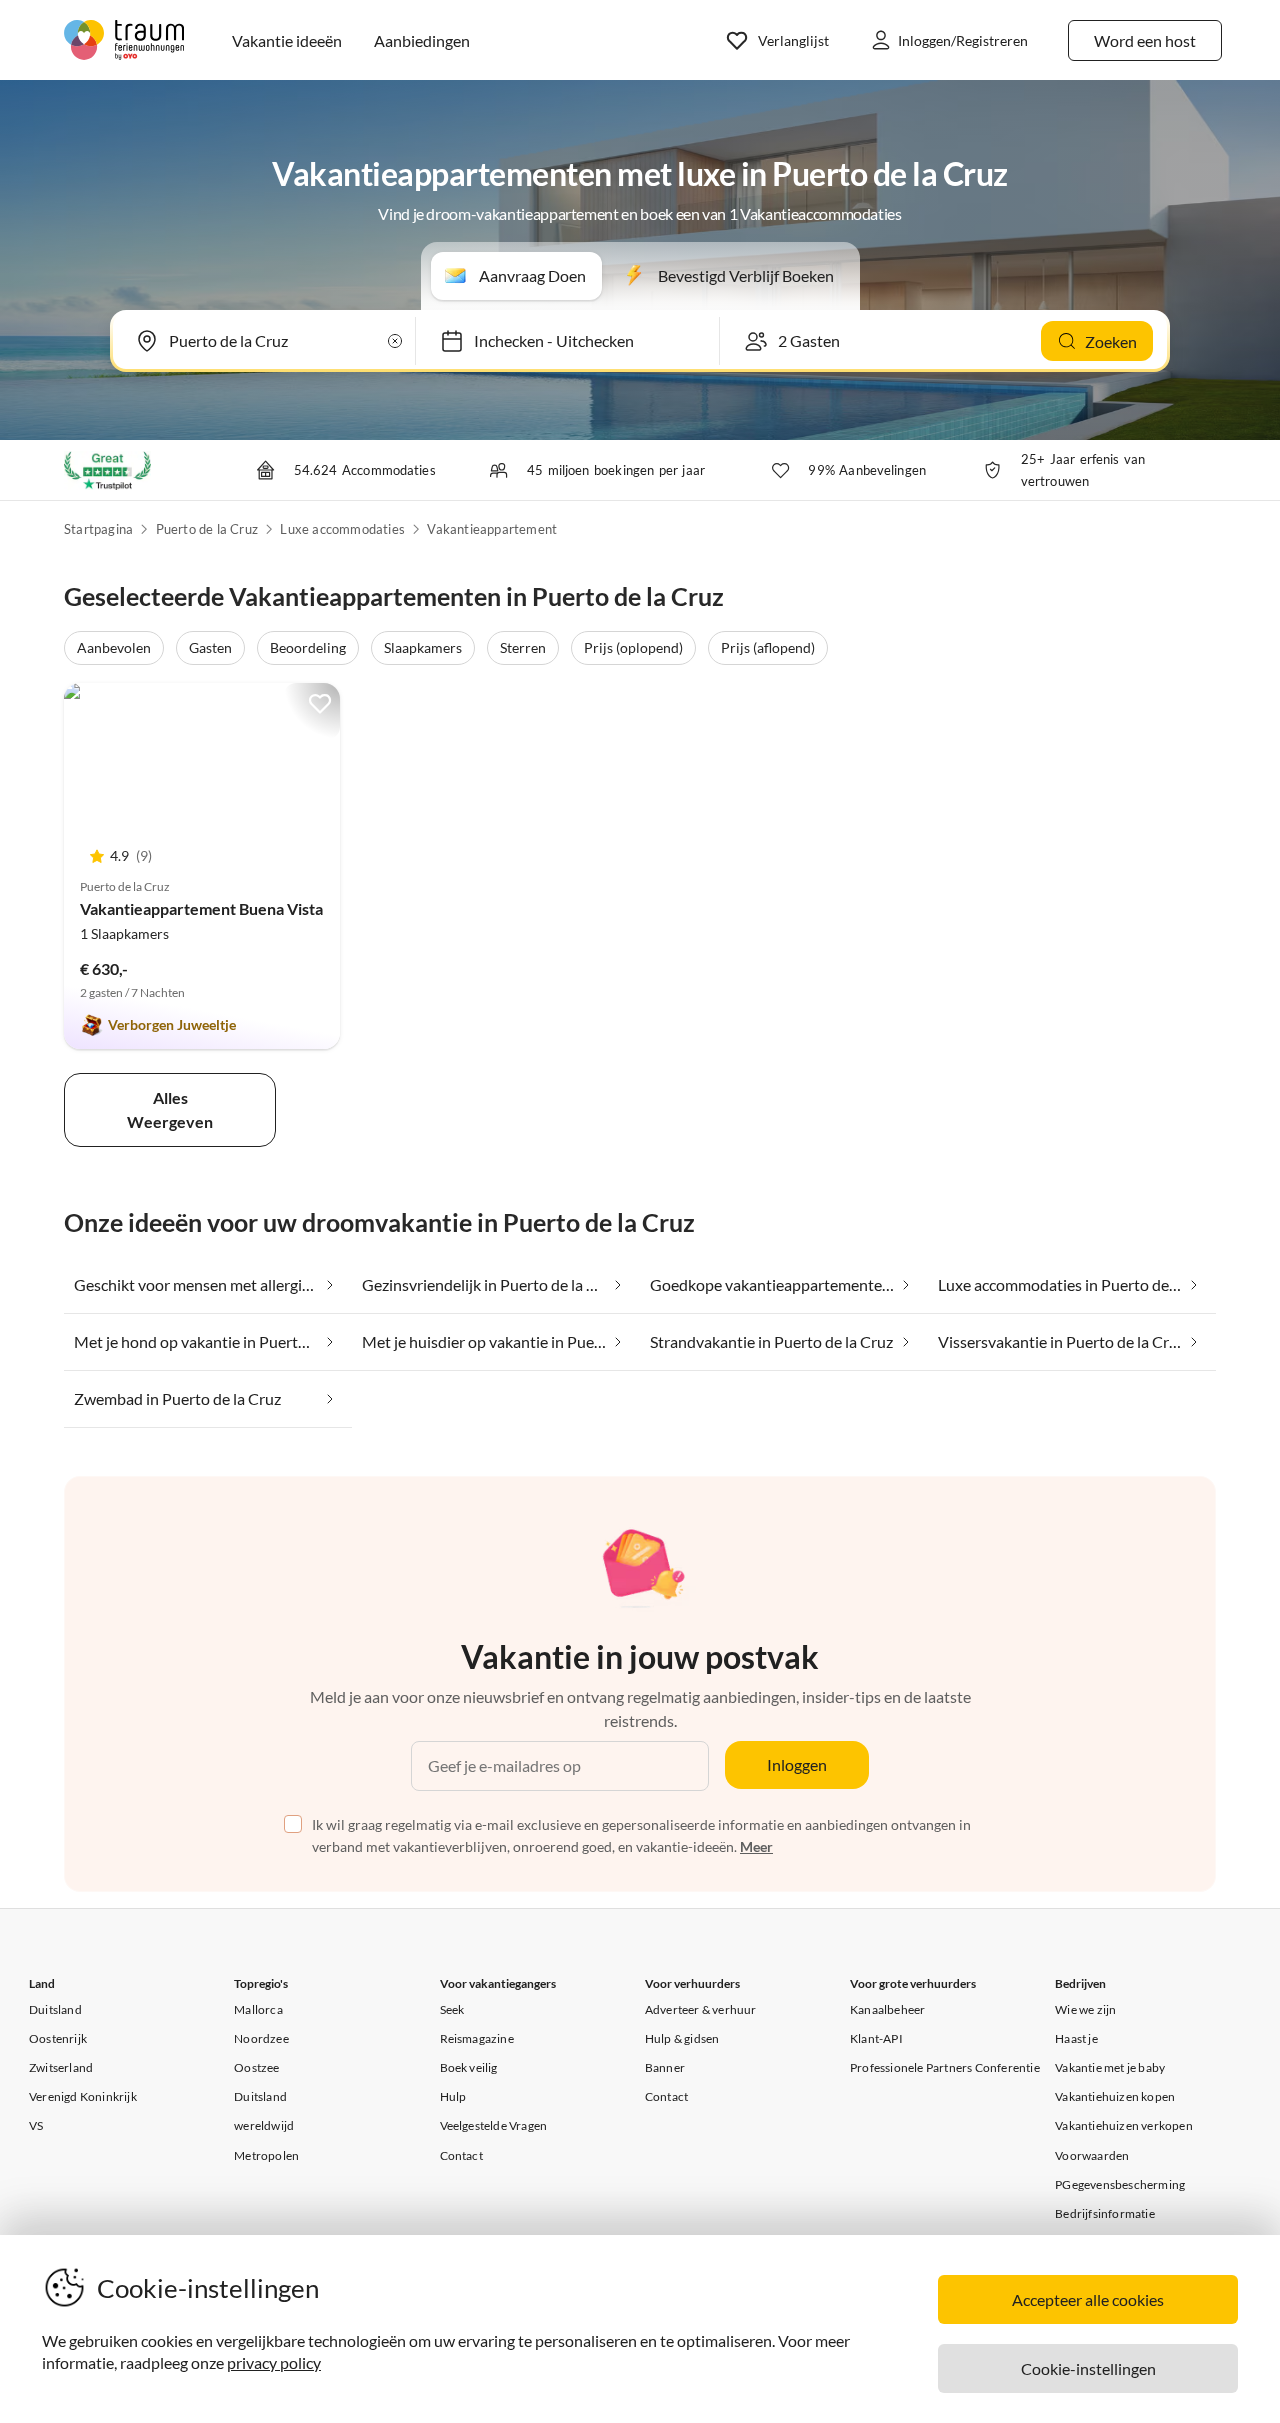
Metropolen (266, 2155)
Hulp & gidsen (682, 2038)
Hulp (453, 2096)
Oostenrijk (58, 2038)
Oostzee (256, 2067)
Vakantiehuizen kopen (1115, 2096)
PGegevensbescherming (1120, 2184)
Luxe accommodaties (342, 529)
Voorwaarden (1092, 2155)
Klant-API (876, 2038)
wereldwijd (264, 2125)
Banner (665, 2067)
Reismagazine (477, 2038)
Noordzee (261, 2038)
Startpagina (98, 529)
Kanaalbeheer (887, 2009)
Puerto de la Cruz (207, 529)
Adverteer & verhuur (701, 2009)
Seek (452, 2009)
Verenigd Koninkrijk (83, 2096)
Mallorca (258, 2009)
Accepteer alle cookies (1088, 2299)
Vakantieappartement (492, 529)
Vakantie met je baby (1110, 2067)
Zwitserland (61, 2067)
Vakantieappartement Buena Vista (201, 908)
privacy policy (274, 2362)
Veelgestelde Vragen (494, 2125)
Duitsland (55, 2009)
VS (36, 2125)
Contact (461, 2155)
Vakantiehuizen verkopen (1124, 2125)
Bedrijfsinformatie (1105, 2213)
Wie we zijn (1085, 2009)
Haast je (1076, 2038)
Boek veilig (469, 2067)
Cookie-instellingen (1088, 2368)
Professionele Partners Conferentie (945, 2067)
